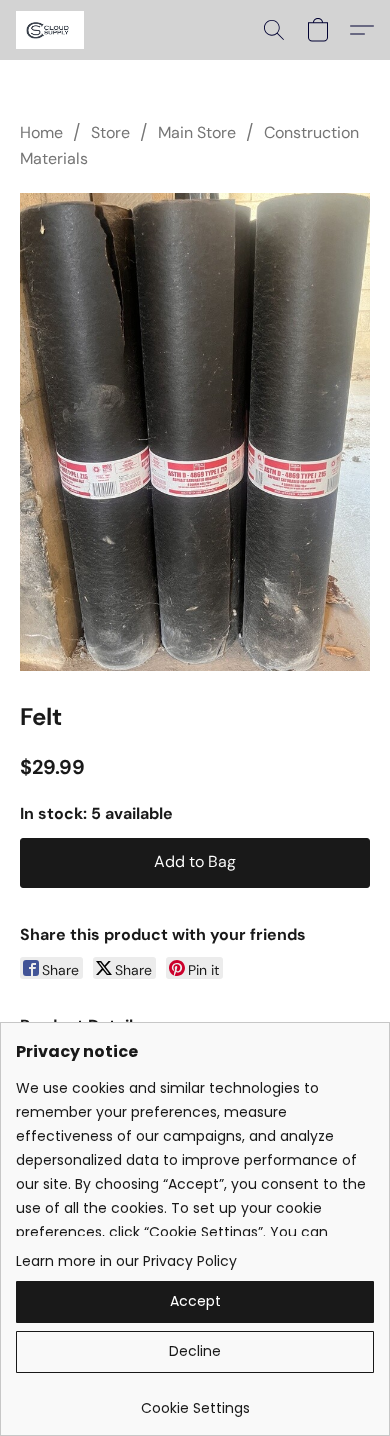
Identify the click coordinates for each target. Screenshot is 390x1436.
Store (110, 132)
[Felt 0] (195, 432)
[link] (195, 1400)
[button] (51, 30)
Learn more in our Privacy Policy (126, 1261)
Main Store (197, 132)
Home (41, 132)
